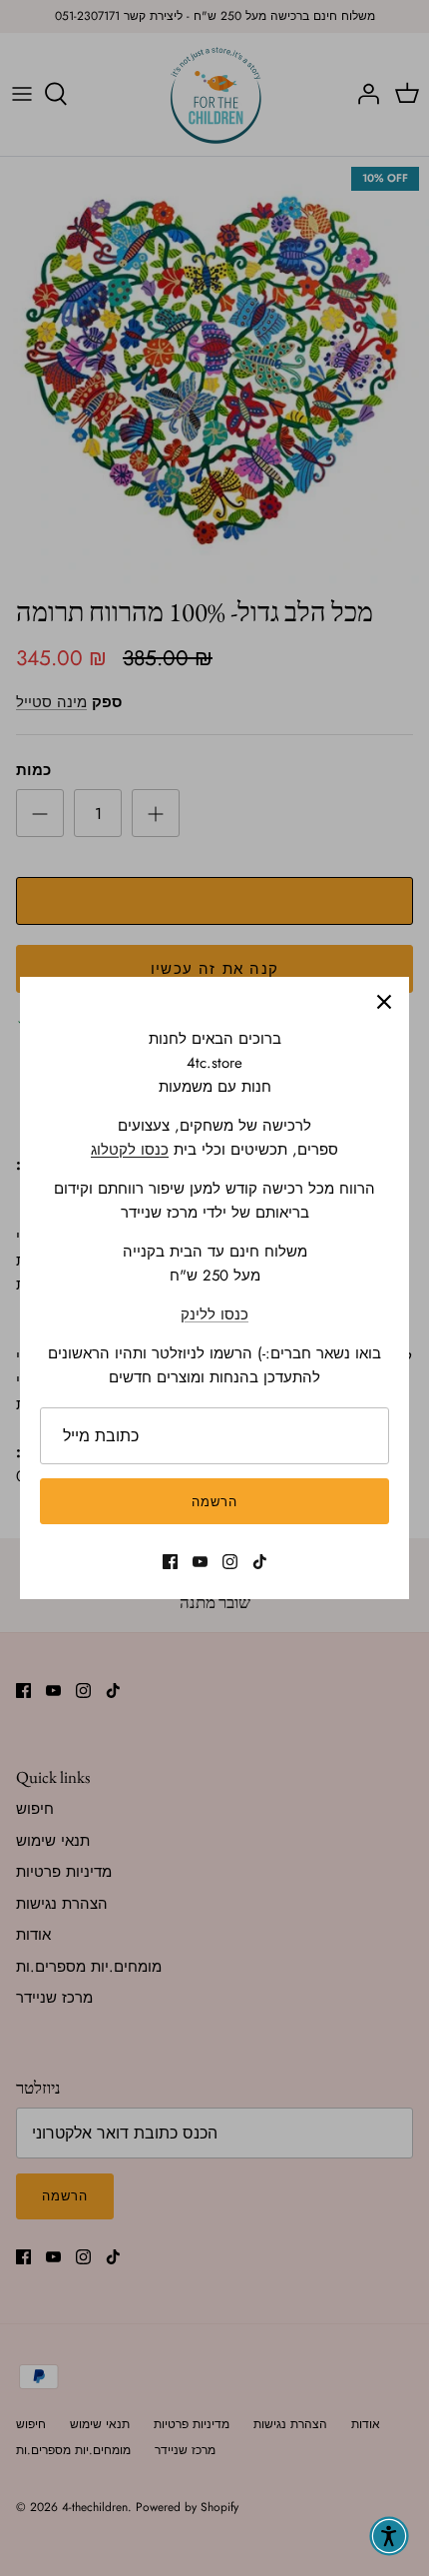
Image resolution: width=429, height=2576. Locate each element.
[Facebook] (170, 1562)
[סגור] (384, 1002)
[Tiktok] (260, 1562)
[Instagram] (230, 1562)
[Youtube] (200, 1562)
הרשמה (214, 1502)
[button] (389, 2536)
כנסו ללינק (214, 1314)
